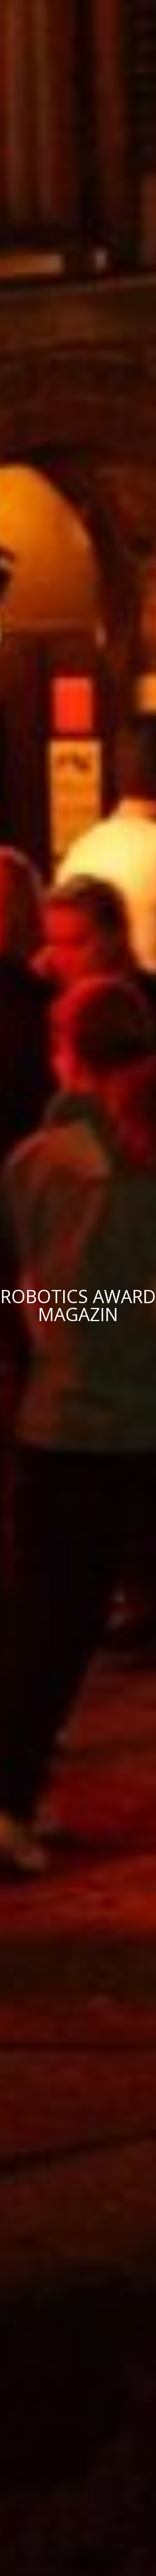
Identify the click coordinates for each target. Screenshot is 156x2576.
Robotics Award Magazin (78, 1305)
